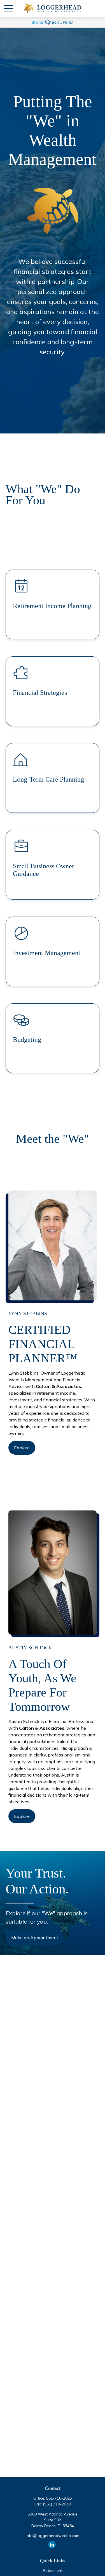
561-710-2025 (59, 2498)
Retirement (53, 2570)
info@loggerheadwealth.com (53, 2536)
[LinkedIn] (52, 2545)
